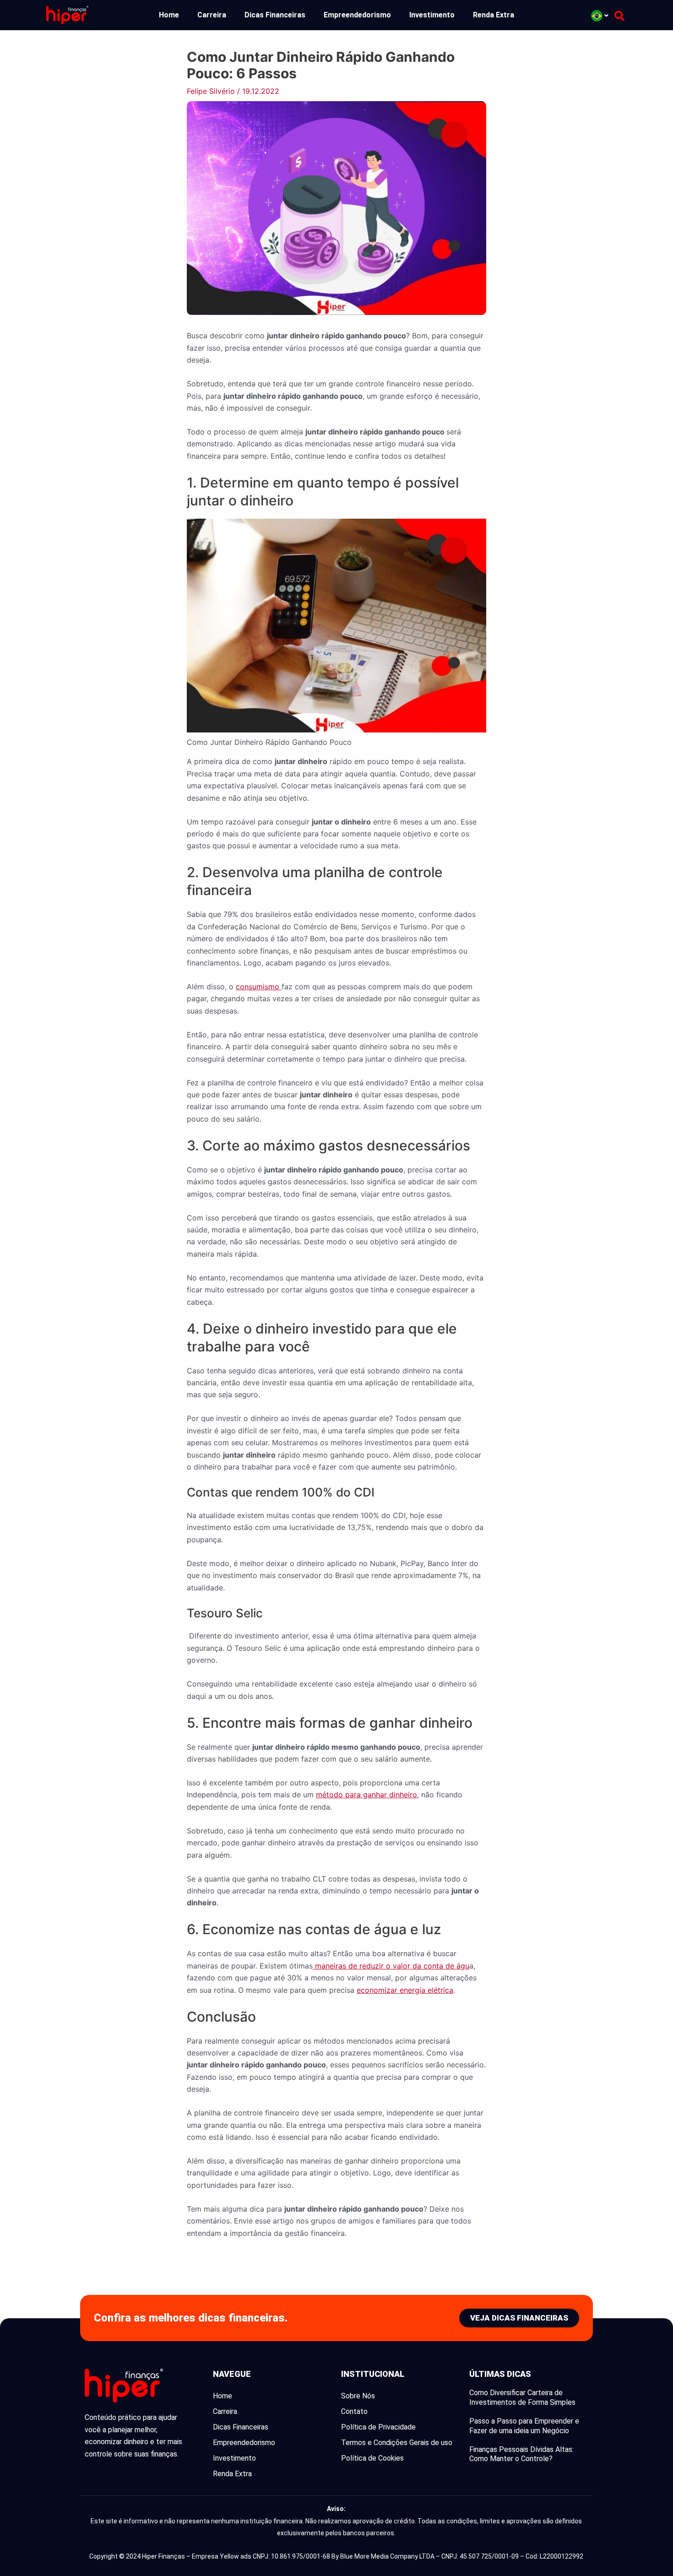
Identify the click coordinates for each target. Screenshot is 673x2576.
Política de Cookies (372, 2458)
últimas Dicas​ (500, 2374)
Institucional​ (373, 2374)
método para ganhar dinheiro (366, 1795)
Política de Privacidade (378, 2427)
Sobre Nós (358, 2396)
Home (169, 15)
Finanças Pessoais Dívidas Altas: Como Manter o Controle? (521, 2454)
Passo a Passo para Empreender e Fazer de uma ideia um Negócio (524, 2426)
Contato (354, 2411)
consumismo (259, 987)
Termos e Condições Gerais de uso (397, 2443)
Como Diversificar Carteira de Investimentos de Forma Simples (522, 2397)
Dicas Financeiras (275, 15)
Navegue (232, 2374)
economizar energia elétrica (405, 1990)
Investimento (432, 15)
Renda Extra (494, 15)
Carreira (212, 15)
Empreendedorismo (357, 15)
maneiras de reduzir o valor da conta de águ (391, 1966)
